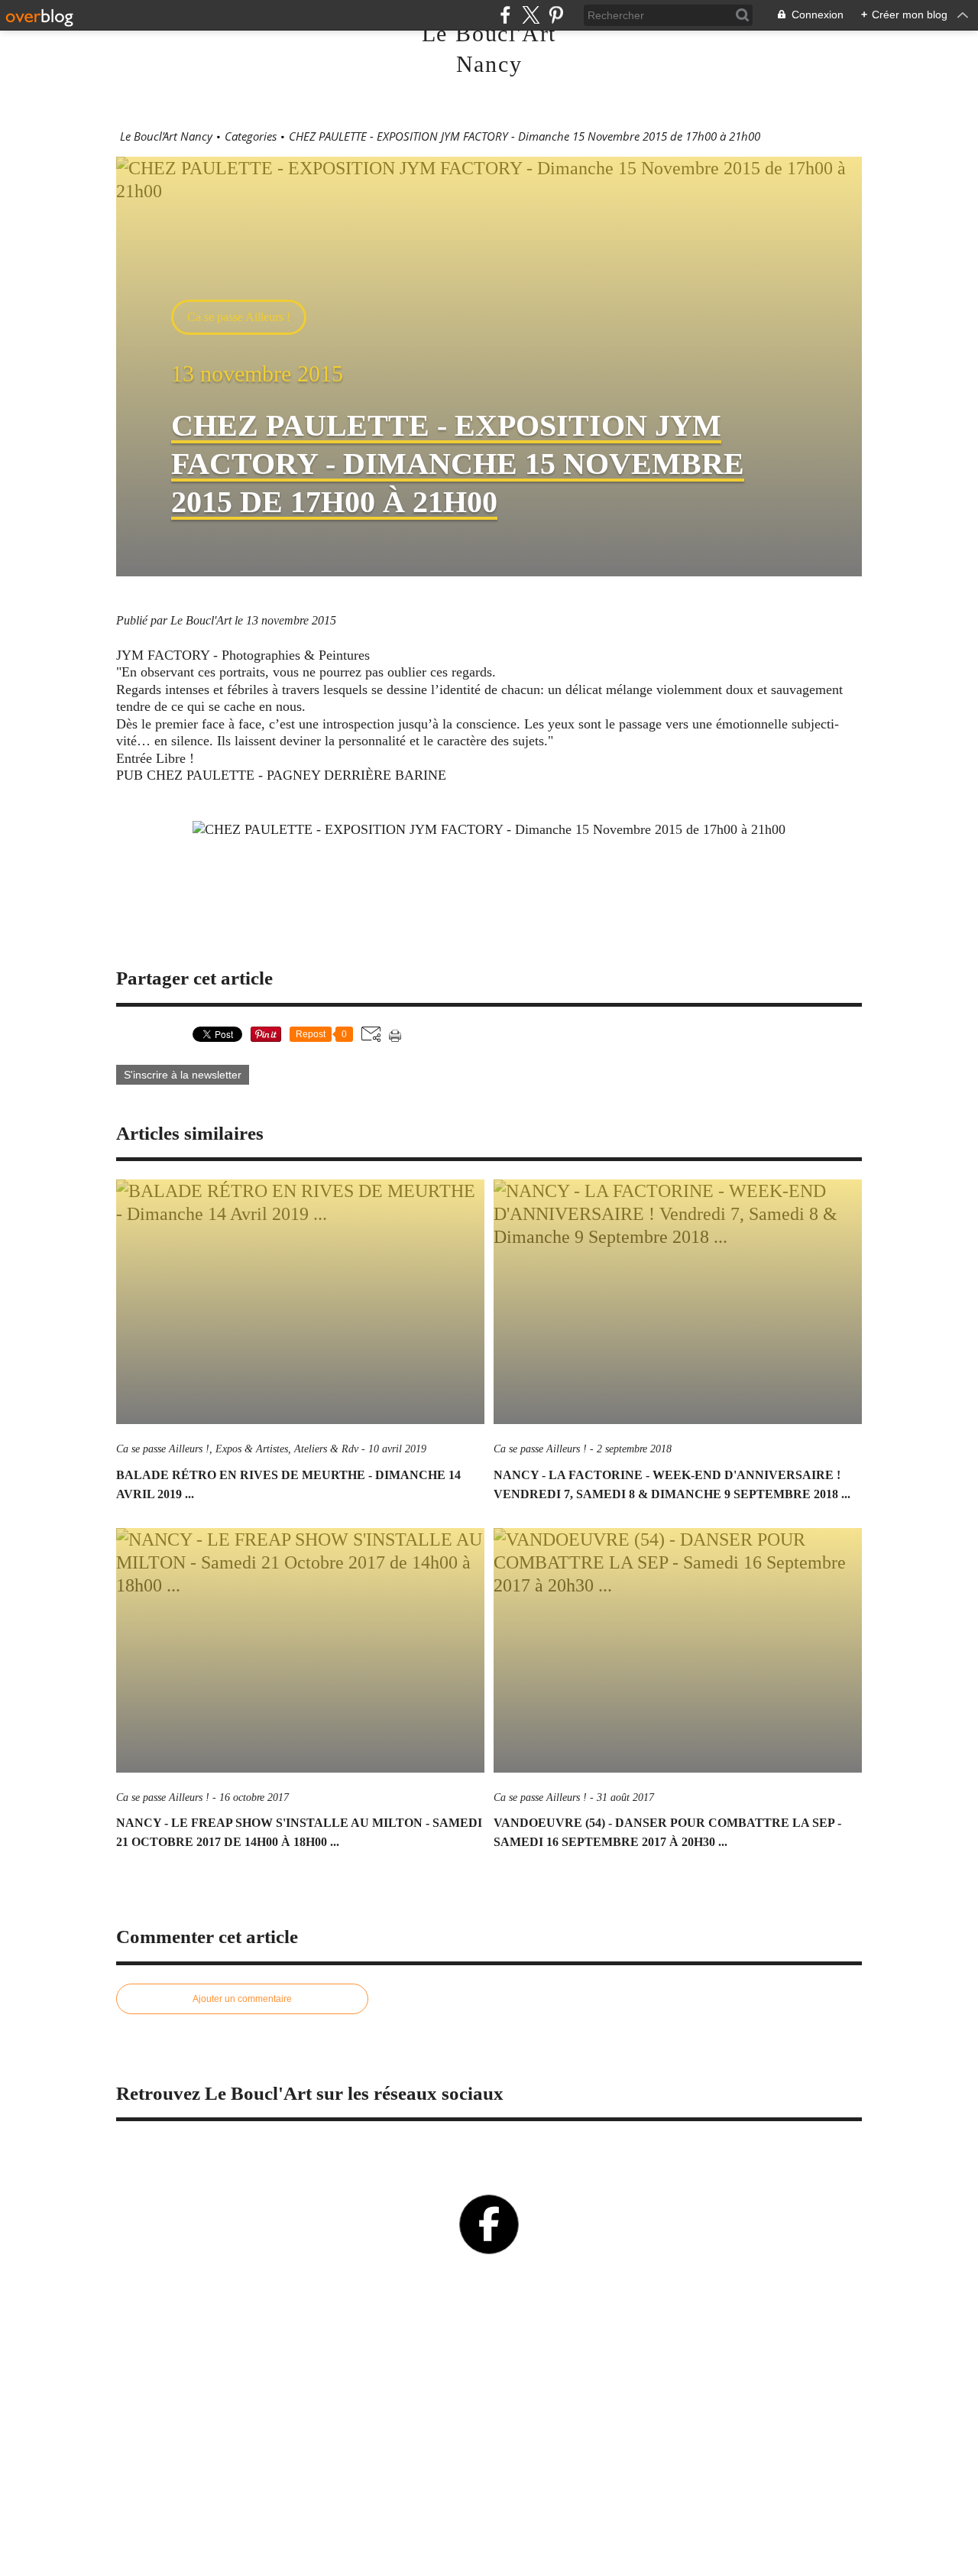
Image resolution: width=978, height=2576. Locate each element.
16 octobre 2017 (254, 1797)
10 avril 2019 (397, 1449)
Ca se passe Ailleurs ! (239, 317)
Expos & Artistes (252, 1449)
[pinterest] (556, 15)
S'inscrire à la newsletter (183, 1075)
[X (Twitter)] (531, 15)
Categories (251, 136)
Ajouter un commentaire (242, 1999)
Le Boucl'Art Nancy (166, 136)
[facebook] (505, 15)
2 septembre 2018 (634, 1449)
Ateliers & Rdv (326, 1449)
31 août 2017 (625, 1797)
